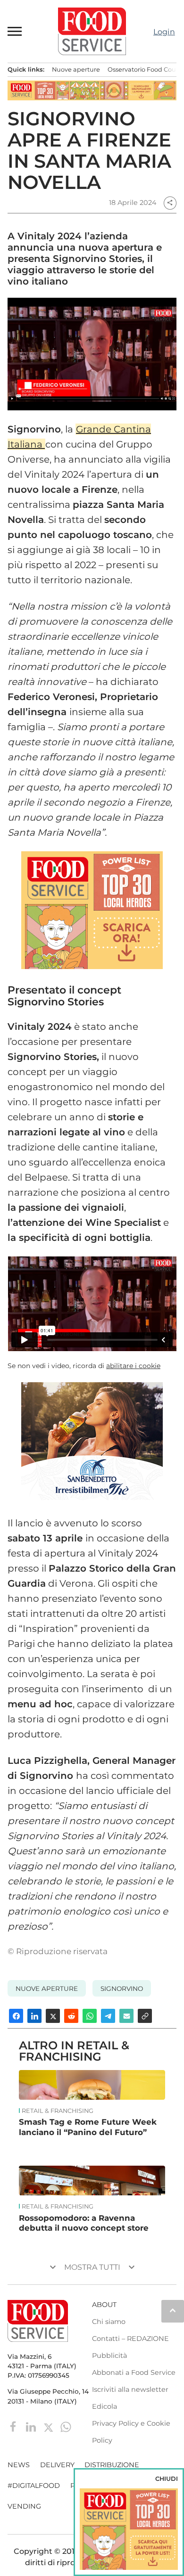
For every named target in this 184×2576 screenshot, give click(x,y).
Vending (24, 2506)
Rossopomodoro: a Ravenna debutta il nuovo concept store (84, 2223)
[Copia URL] (145, 2016)
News (19, 2465)
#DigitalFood (34, 2486)
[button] (15, 31)
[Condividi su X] (53, 2016)
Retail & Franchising (58, 2111)
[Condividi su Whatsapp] (90, 2016)
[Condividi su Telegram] (108, 2016)
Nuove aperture (76, 69)
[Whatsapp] (66, 2426)
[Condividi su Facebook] (16, 2016)
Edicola (105, 2406)
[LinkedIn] (32, 2426)
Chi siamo (109, 2322)
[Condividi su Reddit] (71, 2016)
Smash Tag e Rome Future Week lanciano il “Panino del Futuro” (88, 2127)
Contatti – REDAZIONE (130, 2339)
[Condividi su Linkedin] (34, 2016)
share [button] (170, 203)
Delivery (57, 2465)
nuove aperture (47, 1989)
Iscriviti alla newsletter (130, 2389)
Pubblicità (109, 2356)
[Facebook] (14, 2426)
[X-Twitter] (49, 2426)
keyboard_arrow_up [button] (173, 2310)
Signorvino (122, 1989)
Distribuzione (112, 2465)
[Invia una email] (126, 2016)
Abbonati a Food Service (134, 2372)
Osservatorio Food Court (144, 69)
